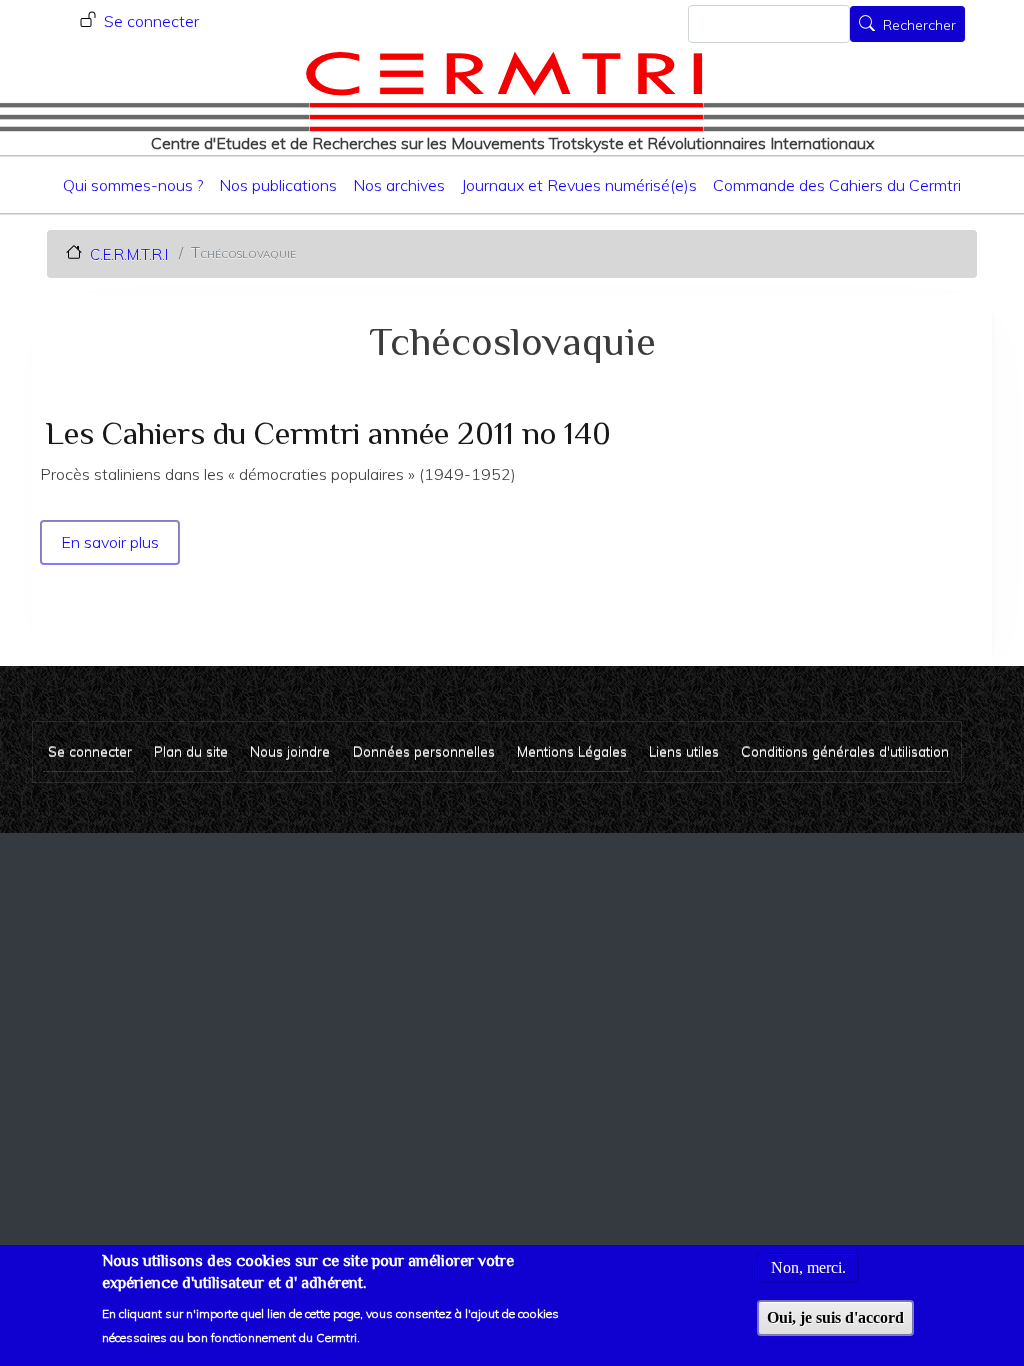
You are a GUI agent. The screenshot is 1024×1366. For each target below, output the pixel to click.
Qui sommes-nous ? (133, 185)
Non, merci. (808, 1267)
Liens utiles (684, 750)
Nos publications (278, 185)
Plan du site (191, 750)
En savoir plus (111, 542)
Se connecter (151, 21)
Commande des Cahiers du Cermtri (837, 185)
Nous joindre (290, 750)
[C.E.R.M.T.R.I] (504, 91)
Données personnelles (424, 750)
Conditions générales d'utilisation (845, 750)
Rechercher (919, 26)
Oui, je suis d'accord (835, 1317)
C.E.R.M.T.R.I (129, 253)
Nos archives (399, 185)
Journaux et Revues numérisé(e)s (579, 185)
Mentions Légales (572, 750)
